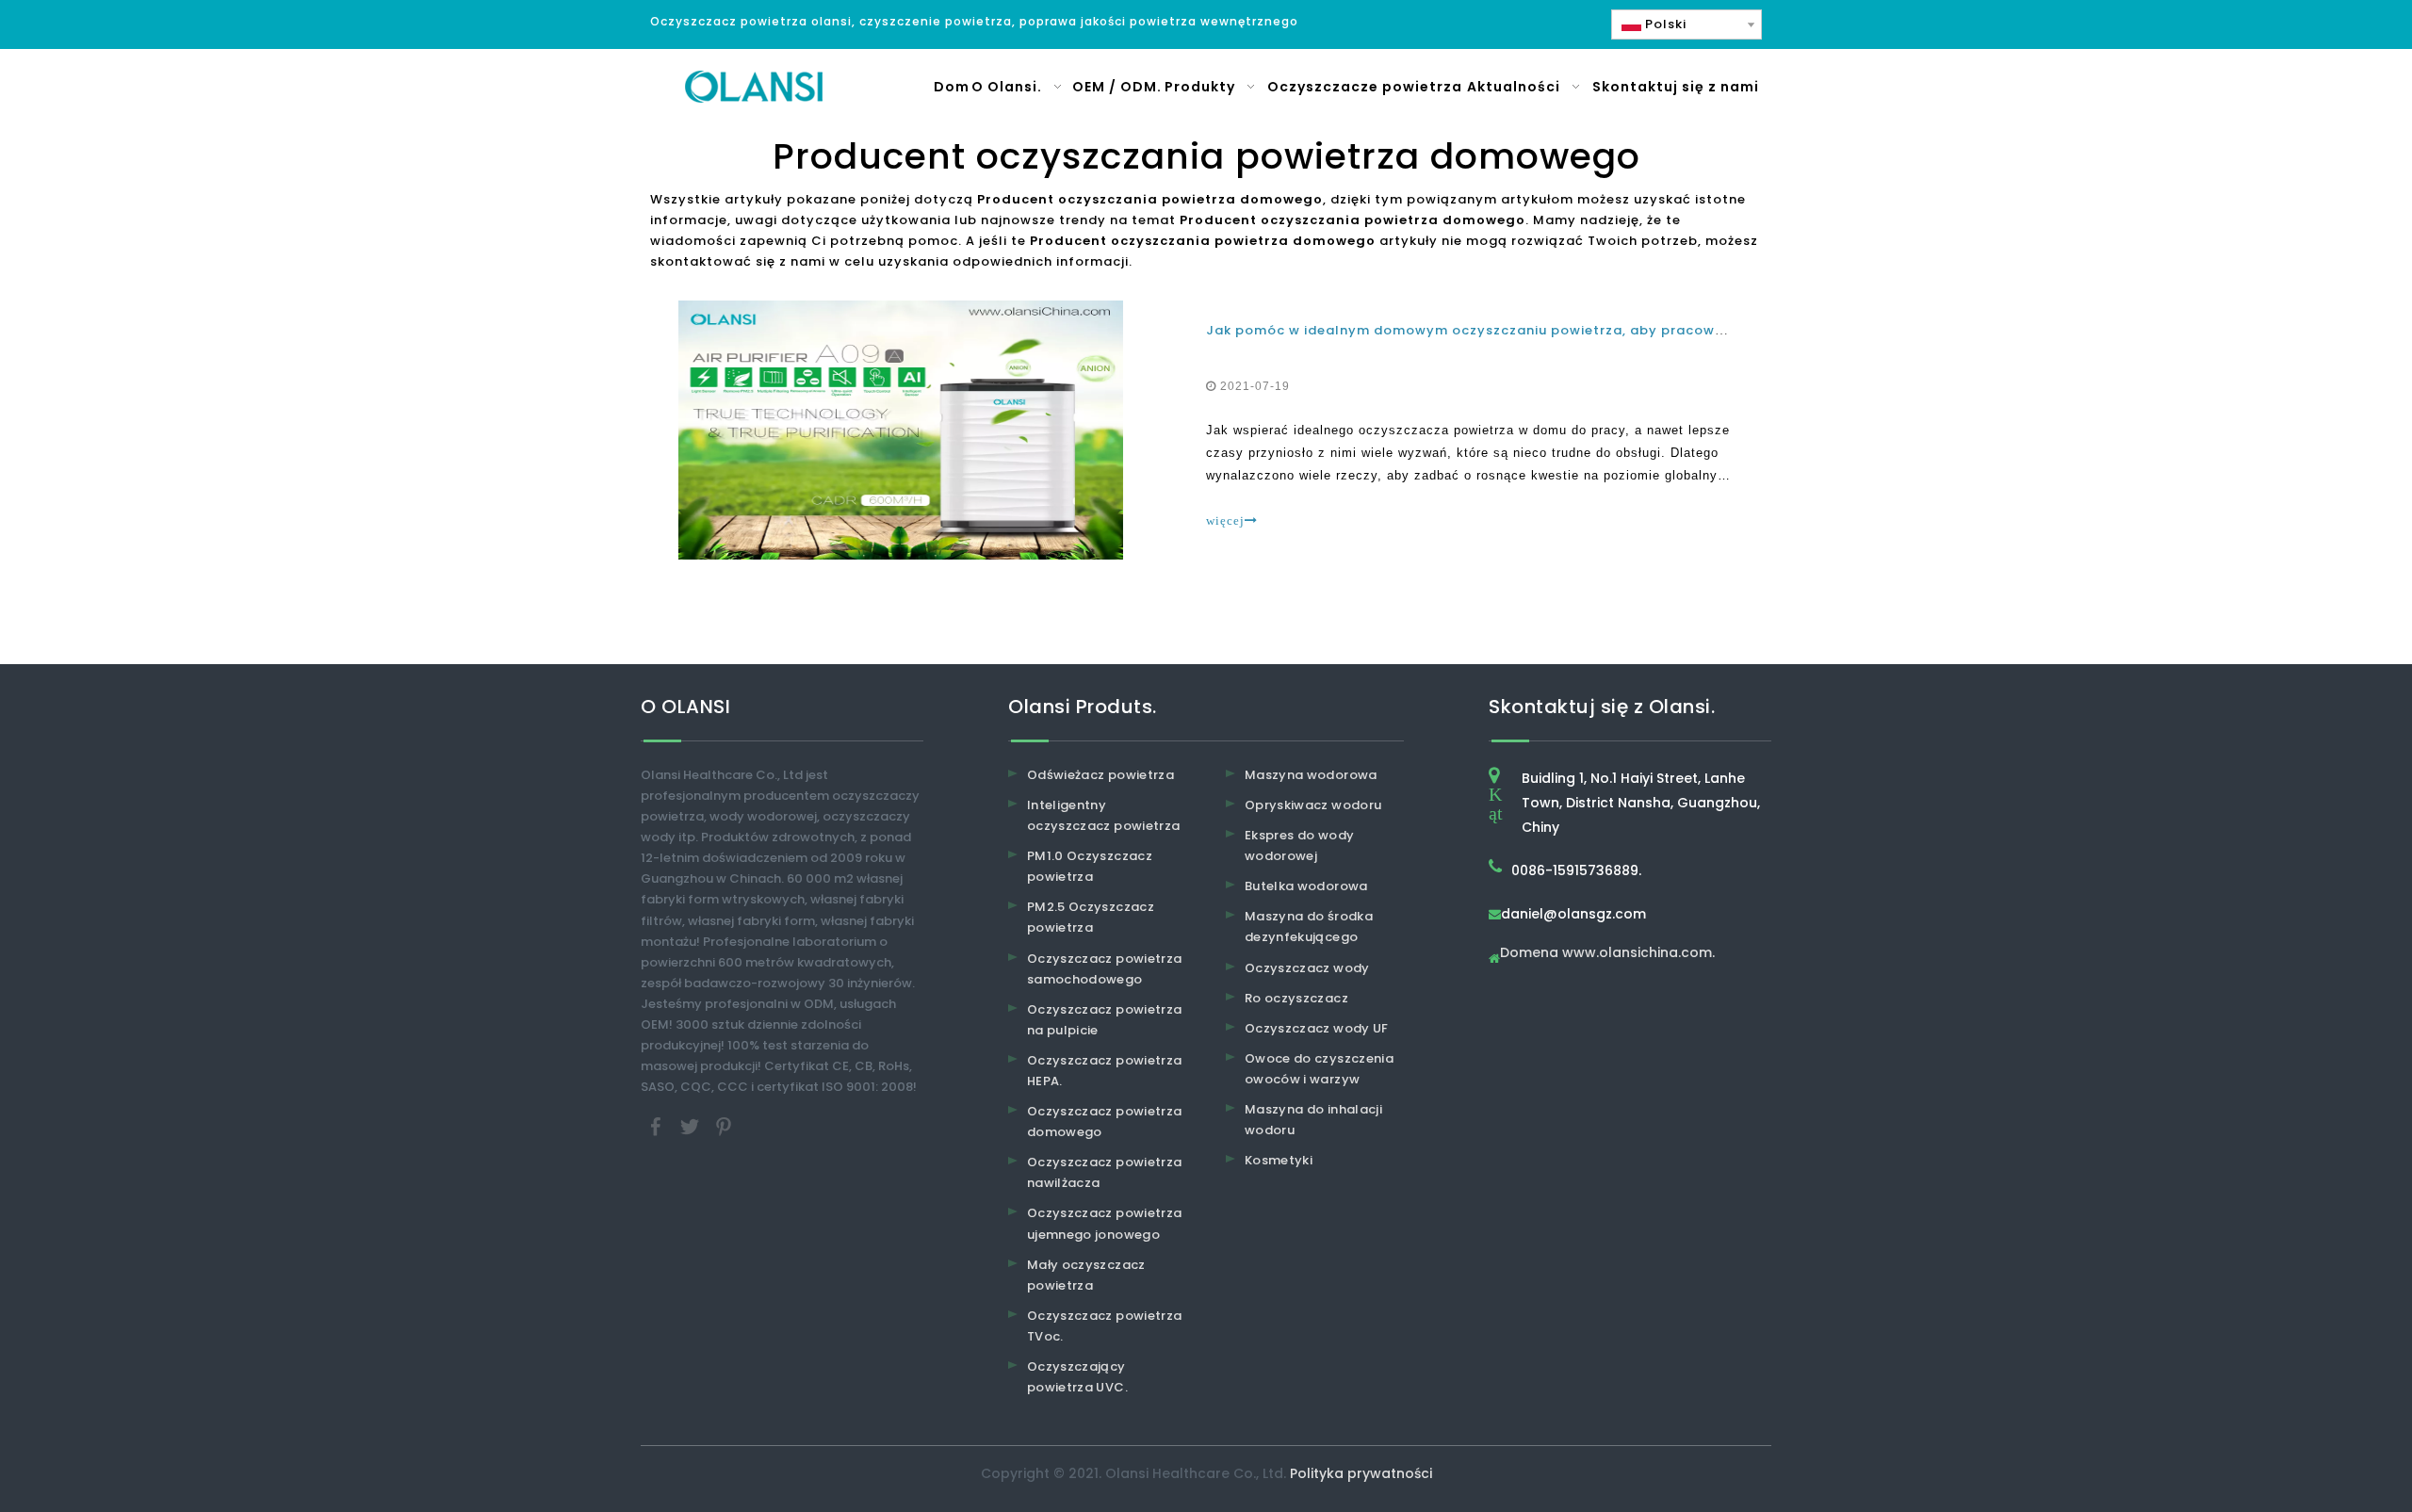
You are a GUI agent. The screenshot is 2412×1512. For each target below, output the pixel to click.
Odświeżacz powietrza (1100, 775)
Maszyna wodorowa (1311, 775)
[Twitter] (692, 1126)
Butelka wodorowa (1306, 886)
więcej (1225, 520)
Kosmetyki (1279, 1160)
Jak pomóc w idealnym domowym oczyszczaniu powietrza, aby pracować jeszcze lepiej (1518, 330)
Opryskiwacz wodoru (1313, 805)
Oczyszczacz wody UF (1317, 1028)
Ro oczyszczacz (1296, 998)
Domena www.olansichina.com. (1607, 954)
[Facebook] (658, 1126)
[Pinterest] (724, 1126)
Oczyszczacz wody (1307, 968)
